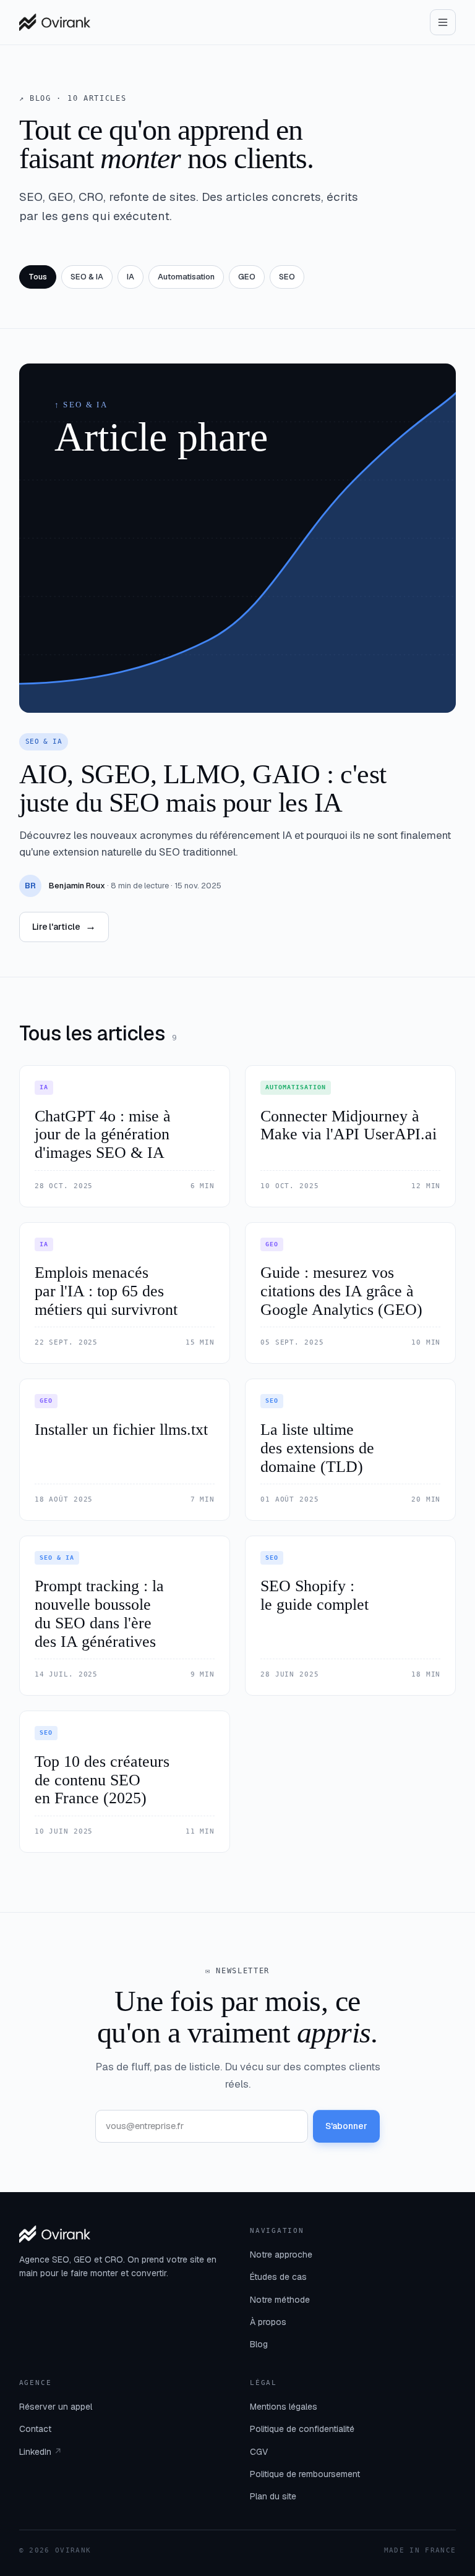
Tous (38, 277)
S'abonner (346, 2126)
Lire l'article (64, 926)
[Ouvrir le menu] (443, 22)
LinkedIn (41, 2452)
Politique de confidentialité (302, 2429)
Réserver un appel (56, 2407)
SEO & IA (87, 277)
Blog (259, 2344)
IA (131, 277)
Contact (35, 2429)
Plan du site (273, 2496)
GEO (247, 277)
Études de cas (278, 2277)
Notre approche (281, 2255)
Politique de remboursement (305, 2474)
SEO (287, 277)
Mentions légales (284, 2407)
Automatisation (186, 277)
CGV (259, 2452)
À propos (268, 2322)
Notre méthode (280, 2300)
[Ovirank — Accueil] (55, 22)
